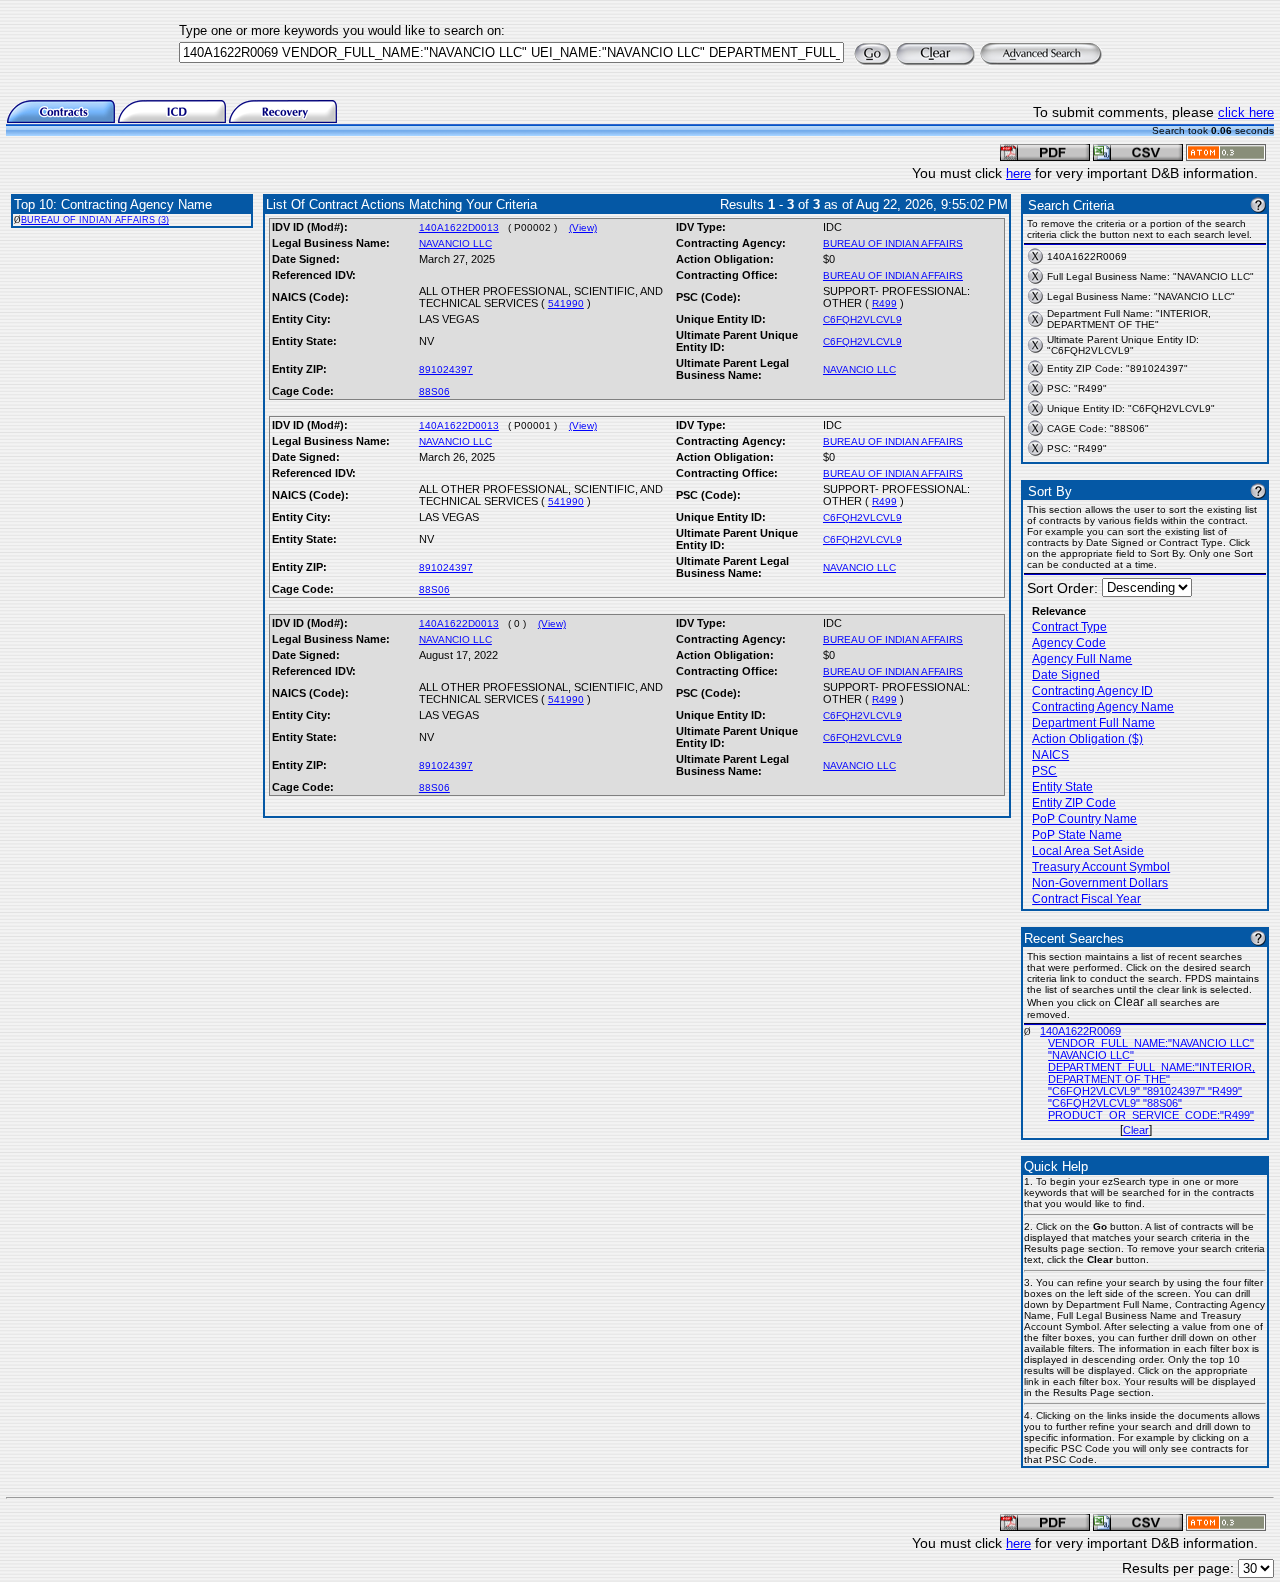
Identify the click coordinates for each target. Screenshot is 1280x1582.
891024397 (446, 369)
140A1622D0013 (459, 227)
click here (1246, 112)
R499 (884, 303)
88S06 (434, 391)
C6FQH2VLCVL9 (862, 319)
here (1018, 173)
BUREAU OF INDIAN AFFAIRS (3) (95, 220)
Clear (1136, 1130)
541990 (566, 303)
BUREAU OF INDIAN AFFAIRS (893, 243)
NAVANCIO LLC (455, 243)
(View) (583, 227)
